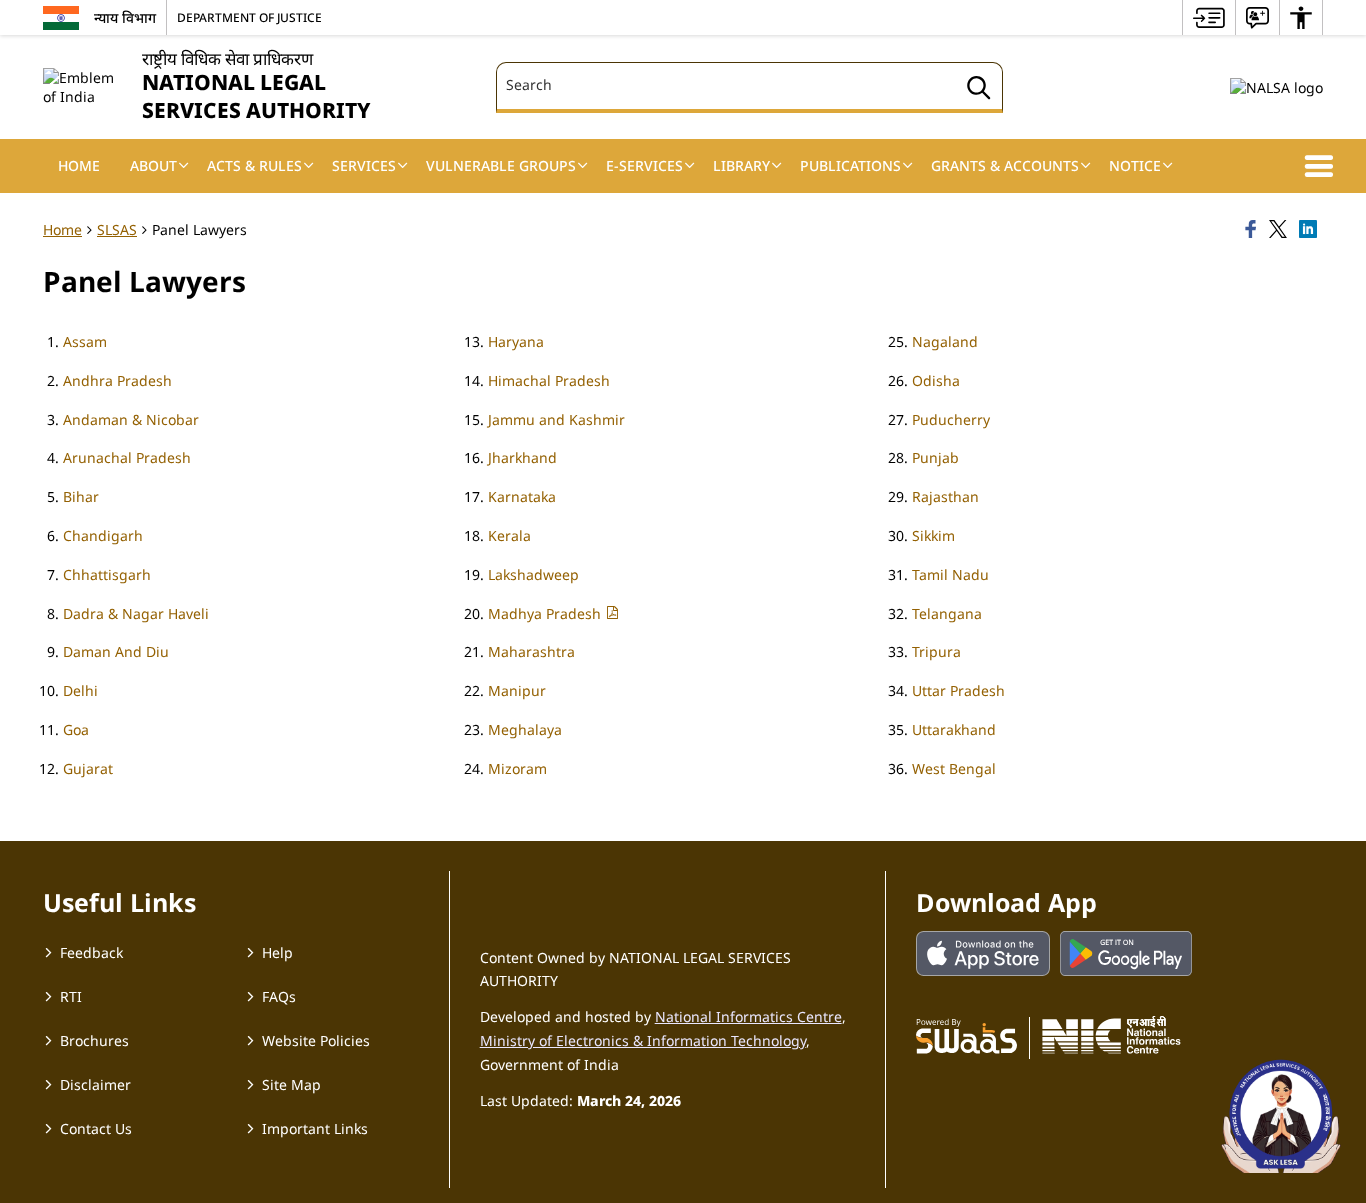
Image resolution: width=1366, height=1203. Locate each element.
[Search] (979, 90)
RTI (71, 996)
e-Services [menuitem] (644, 165)
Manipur (517, 690)
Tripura (936, 651)
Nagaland (945, 341)
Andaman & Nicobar (131, 419)
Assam (85, 341)
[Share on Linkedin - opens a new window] (1311, 230)
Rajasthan (945, 496)
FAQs (279, 996)
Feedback (91, 952)
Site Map (291, 1084)
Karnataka (522, 496)
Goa (76, 729)
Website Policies (316, 1040)
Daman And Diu (116, 651)
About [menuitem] (153, 165)
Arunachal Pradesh (127, 457)
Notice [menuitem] (1135, 165)
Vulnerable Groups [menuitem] (501, 165)
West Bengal (954, 768)
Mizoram (517, 768)
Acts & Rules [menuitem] (254, 165)
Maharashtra (531, 651)
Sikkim (933, 535)
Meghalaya (525, 729)
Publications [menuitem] (850, 165)
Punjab (935, 457)
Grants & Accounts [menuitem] (1005, 165)
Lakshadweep (533, 574)
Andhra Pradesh (117, 380)
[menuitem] (1209, 17)
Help (277, 952)
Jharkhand (522, 457)
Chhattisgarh (107, 574)
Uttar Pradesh (958, 690)
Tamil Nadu (950, 574)
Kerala (509, 535)
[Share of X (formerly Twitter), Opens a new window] (1281, 230)
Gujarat (88, 768)
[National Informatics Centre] (1111, 1035)
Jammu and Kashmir (556, 419)
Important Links (315, 1128)
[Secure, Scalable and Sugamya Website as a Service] (966, 1035)
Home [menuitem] (79, 165)
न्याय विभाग (125, 17)
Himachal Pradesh (549, 380)
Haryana (516, 341)
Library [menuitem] (741, 165)
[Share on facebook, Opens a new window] (1254, 230)
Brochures (94, 1040)
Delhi (80, 690)
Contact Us (96, 1128)
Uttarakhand (954, 729)
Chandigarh (103, 535)
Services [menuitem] (364, 165)
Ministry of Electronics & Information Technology (643, 1040)
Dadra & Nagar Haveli (136, 613)
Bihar (81, 496)
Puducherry (951, 419)
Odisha (936, 380)
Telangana (947, 613)
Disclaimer (95, 1084)
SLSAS (117, 229)
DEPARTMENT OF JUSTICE (249, 17)
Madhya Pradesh (546, 613)
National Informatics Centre (748, 1016)
